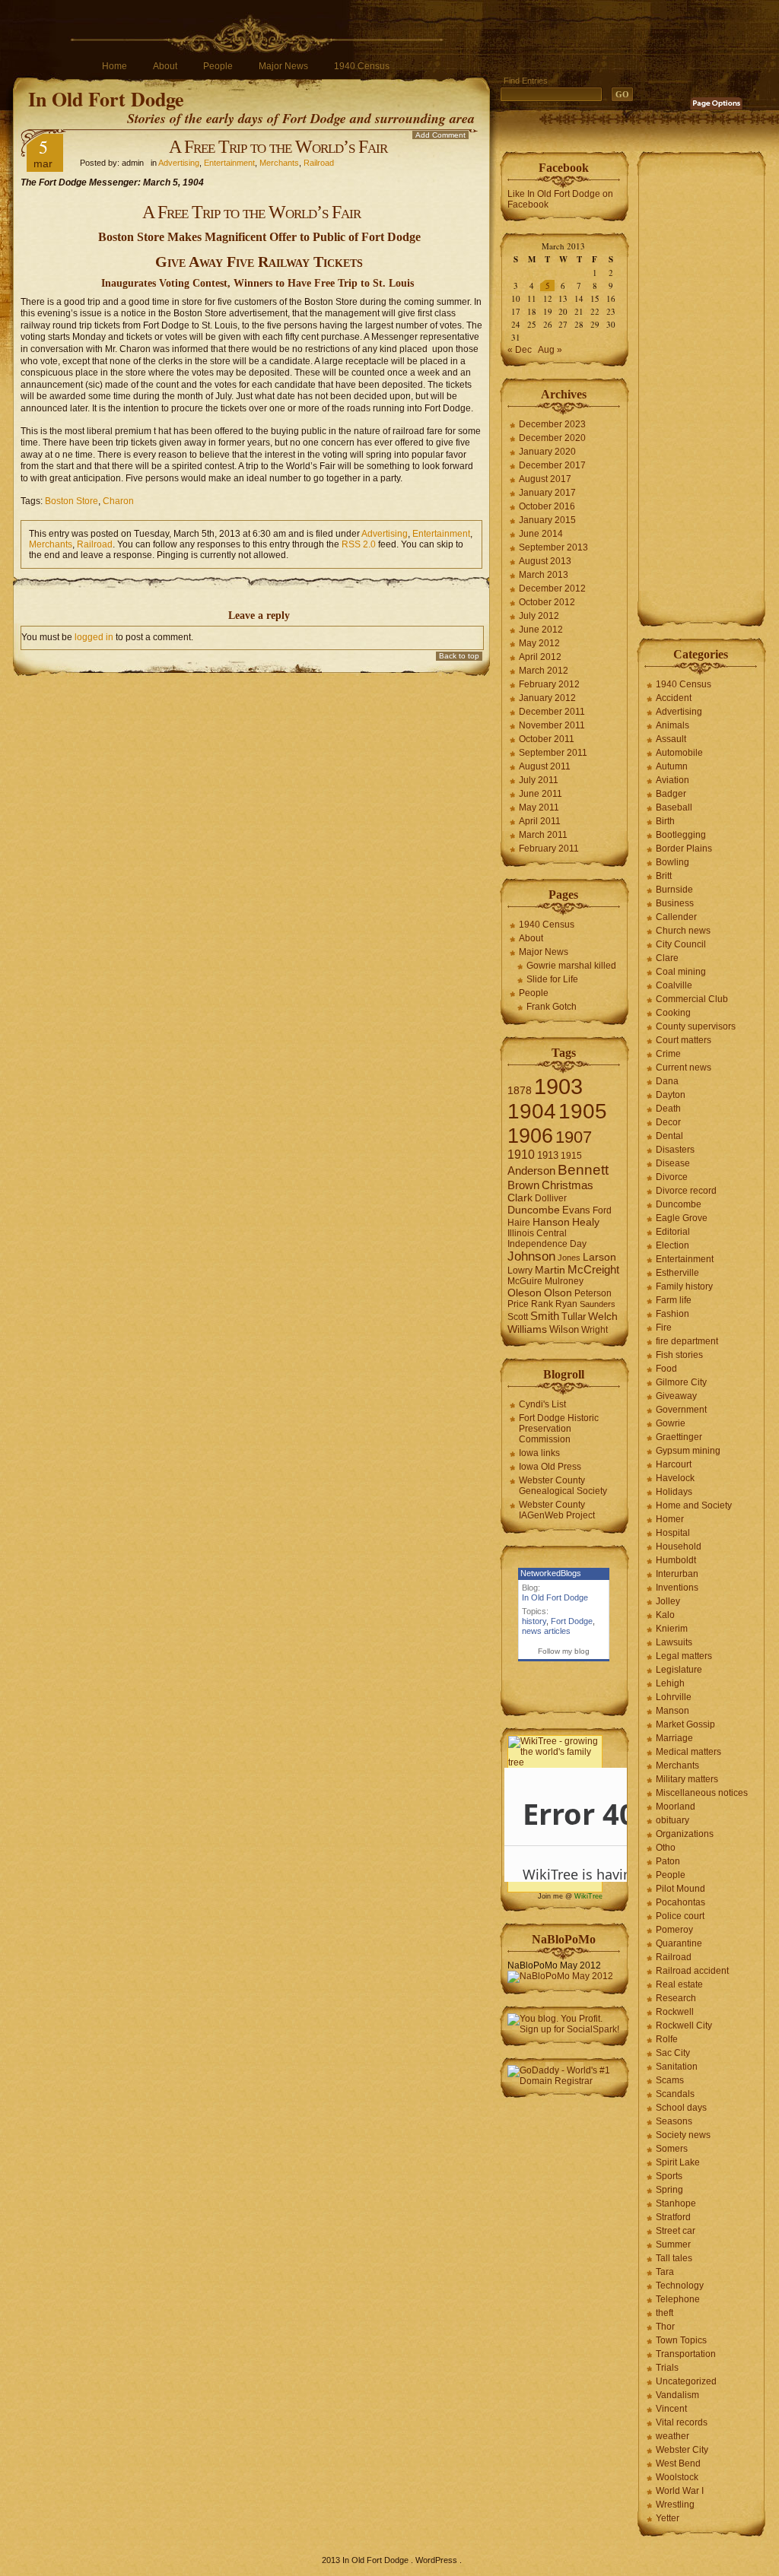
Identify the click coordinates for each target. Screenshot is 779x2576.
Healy (586, 1222)
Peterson (593, 1293)
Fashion (672, 1314)
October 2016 (547, 506)
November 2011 (552, 725)
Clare (667, 958)
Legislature (679, 1670)
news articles (546, 1631)
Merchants (279, 163)
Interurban (677, 1574)
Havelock (675, 1478)
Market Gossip (685, 1724)
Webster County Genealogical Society (563, 1486)
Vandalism (677, 2395)
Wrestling (675, 2505)
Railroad (319, 163)
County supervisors (696, 1026)
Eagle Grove (682, 1218)
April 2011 (540, 821)
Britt (664, 876)
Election (672, 1245)
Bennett (583, 1170)
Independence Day (547, 1244)
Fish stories (679, 1355)
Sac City (673, 2053)
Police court (680, 1916)
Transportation (686, 2354)
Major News (283, 66)
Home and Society (694, 1505)
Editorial (673, 1232)
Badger (671, 794)
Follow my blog (564, 1651)
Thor (665, 2327)
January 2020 (547, 452)
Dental (669, 1136)
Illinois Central (537, 1233)
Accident (674, 698)
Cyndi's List (542, 1404)
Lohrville (674, 1697)
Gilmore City (681, 1382)
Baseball (674, 807)
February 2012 (549, 684)
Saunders (598, 1304)
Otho (666, 1848)
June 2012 (541, 630)
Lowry (520, 1271)
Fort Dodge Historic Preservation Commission (559, 1429)
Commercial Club (692, 999)
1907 (574, 1137)
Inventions (677, 1588)
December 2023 (552, 424)
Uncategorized (686, 2381)
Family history (684, 1286)
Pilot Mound (680, 1889)
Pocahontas (680, 1902)
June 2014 (541, 534)
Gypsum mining (688, 1451)
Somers (672, 2149)
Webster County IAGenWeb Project (557, 1510)
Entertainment (229, 163)
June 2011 (541, 794)
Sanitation (677, 2067)
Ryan (566, 1304)
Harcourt (674, 1464)
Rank (542, 1304)
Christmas (568, 1185)
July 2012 (539, 616)
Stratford (673, 2217)
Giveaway (676, 1396)
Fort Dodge (572, 1621)
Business (675, 903)
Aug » (550, 350)
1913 (548, 1155)
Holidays (674, 1492)
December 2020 (552, 438)
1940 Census (362, 66)
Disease (673, 1163)
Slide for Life (552, 979)
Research (676, 1998)
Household (679, 1547)
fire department (687, 1341)
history (534, 1621)
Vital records (682, 2422)
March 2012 (544, 671)
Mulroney (564, 1281)
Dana (667, 1081)
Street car (676, 2231)
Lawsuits (674, 1642)
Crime (668, 1054)
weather (672, 2436)
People (218, 66)
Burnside (674, 890)
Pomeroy (674, 1930)
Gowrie (671, 1423)
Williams (527, 1329)
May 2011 (539, 807)
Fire (664, 1328)
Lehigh (670, 1683)
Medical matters (688, 1752)
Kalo (665, 1615)
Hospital (673, 1533)
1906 (530, 1136)
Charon (118, 501)
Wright (595, 1330)
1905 (583, 1111)
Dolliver (551, 1198)
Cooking (673, 1013)
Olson (558, 1293)
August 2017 (545, 479)
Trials (667, 2368)
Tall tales (674, 2258)
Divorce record (686, 1191)
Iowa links (539, 1453)
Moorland (676, 1807)
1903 (558, 1086)
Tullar (574, 1317)
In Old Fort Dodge (106, 99)
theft (665, 2313)
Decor (668, 1122)
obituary (672, 1820)
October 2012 (547, 602)
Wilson (564, 1329)
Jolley (668, 1601)
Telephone (678, 2299)
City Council (681, 944)
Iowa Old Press (550, 1467)
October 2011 (547, 739)
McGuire (525, 1281)
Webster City (682, 2450)
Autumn (672, 766)
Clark (520, 1198)
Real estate (679, 1984)
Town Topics (681, 2340)
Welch (603, 1317)
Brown (523, 1185)
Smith (545, 1316)
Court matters (684, 1040)
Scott (518, 1317)
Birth (665, 821)
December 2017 (552, 465)
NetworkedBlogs (551, 1573)
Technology (680, 2286)
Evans (576, 1210)
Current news (684, 1068)
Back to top (459, 656)
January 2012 (547, 698)
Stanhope (676, 2203)
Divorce (672, 1177)
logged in (94, 637)
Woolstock (677, 2477)
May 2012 (539, 643)
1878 (520, 1091)
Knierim (672, 1629)
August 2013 (545, 561)
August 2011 (545, 766)
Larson (599, 1257)
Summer (673, 2244)
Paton (668, 1861)
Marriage (674, 1738)
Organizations (685, 1834)
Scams (670, 2080)
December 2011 (552, 712)
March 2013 (544, 575)
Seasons (674, 2121)
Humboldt (676, 1560)
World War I (680, 2491)
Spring (669, 2190)
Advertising (179, 163)
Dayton (671, 1095)
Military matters (687, 1779)
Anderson (531, 1171)
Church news (683, 931)
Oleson (525, 1293)
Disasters (675, 1150)
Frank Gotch (552, 1007)
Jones (569, 1258)
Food (666, 1369)
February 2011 (549, 849)
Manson (672, 1711)
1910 (521, 1155)
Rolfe (667, 2039)
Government (681, 1410)
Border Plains (684, 849)
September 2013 (553, 547)
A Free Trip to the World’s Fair (278, 147)
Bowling (672, 862)
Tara (665, 2272)
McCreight (593, 1270)
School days (681, 2108)
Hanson (551, 1222)
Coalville (674, 985)
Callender (676, 917)
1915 (571, 1156)
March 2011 (543, 835)
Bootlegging (681, 835)
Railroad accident (692, 1971)
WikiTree (588, 1896)
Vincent (671, 2409)
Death (668, 1109)
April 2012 (540, 657)
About (165, 66)
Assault (671, 739)
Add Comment (440, 135)
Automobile (679, 753)
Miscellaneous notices (702, 1793)
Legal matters (684, 1656)
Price (518, 1304)
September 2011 (553, 753)
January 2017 (547, 493)
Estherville (677, 1273)
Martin (550, 1270)
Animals (672, 725)
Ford (602, 1210)
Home (114, 66)
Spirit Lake (678, 2162)
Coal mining (681, 972)
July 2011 (539, 780)
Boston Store (72, 501)
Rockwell (675, 2012)
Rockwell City (684, 2026)
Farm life (674, 1300)
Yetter (668, 2518)
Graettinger (679, 1437)
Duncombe (534, 1210)
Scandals (675, 2094)
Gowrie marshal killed (571, 966)
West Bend (678, 2463)
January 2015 (547, 520)
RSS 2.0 (359, 544)
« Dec (520, 350)
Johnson (531, 1256)
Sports (669, 2176)
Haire (519, 1223)
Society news (683, 2135)
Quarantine (679, 1943)
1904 (532, 1111)
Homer (670, 1519)
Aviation (672, 780)
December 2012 (552, 588)
